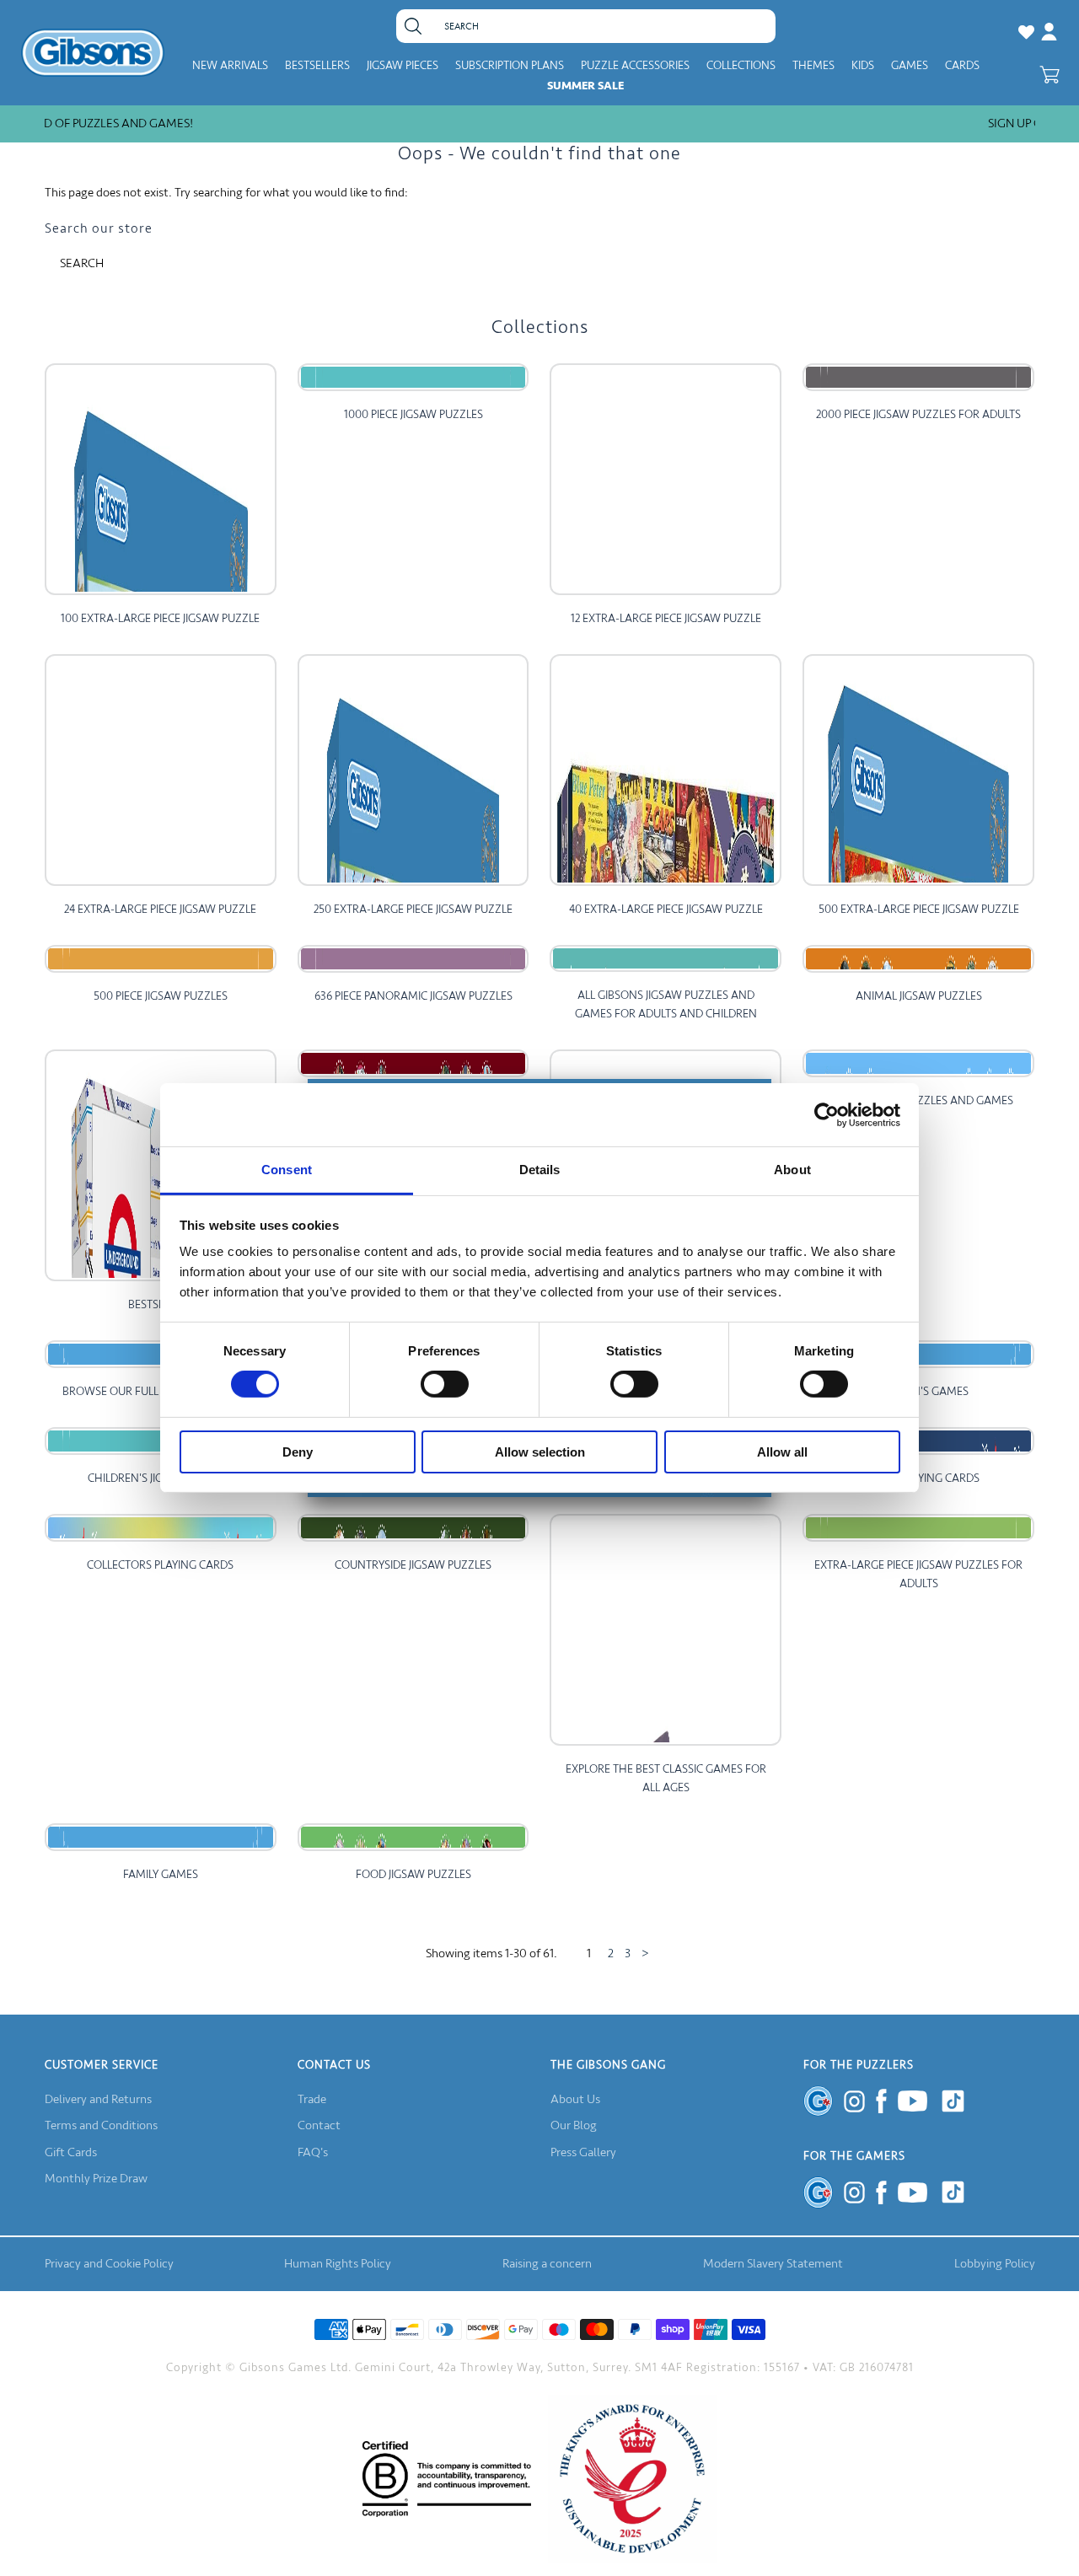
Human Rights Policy (338, 2264)
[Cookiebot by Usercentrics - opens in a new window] (827, 1114)
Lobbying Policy (995, 2264)
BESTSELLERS (317, 65)
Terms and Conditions (101, 2125)
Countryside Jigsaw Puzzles (413, 1565)
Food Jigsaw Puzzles (413, 1874)
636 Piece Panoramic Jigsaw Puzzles (413, 996)
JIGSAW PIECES (403, 65)
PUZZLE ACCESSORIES (635, 65)
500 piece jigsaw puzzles (161, 996)
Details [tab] (540, 1170)
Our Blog (574, 2125)
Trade (312, 2099)
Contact (319, 2125)
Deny (298, 1452)
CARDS (962, 65)
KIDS (863, 65)
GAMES (910, 65)
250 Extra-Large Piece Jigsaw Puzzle (413, 909)
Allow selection (540, 1452)
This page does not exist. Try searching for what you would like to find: (226, 193)
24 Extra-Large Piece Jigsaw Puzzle (160, 909)
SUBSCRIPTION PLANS (510, 65)
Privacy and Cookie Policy (109, 2264)
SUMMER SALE (585, 86)
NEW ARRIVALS (230, 65)
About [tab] (792, 1170)
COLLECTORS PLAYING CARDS (160, 1565)
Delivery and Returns (98, 2099)
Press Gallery (583, 2152)
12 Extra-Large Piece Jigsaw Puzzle (666, 618)
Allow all (782, 1452)
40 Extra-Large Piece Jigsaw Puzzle (666, 909)
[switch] (445, 1384)
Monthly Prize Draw (96, 2179)
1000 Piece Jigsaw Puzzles (413, 414)
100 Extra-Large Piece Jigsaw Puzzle (160, 618)
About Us (575, 2099)
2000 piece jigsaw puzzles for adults (918, 414)
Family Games (161, 1874)
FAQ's (313, 2152)
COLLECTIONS (741, 65)
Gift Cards (71, 2152)
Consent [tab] (287, 1170)
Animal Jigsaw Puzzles (919, 996)
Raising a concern (547, 2264)
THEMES (813, 65)
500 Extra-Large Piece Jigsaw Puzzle (919, 909)
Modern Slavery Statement (773, 2264)
